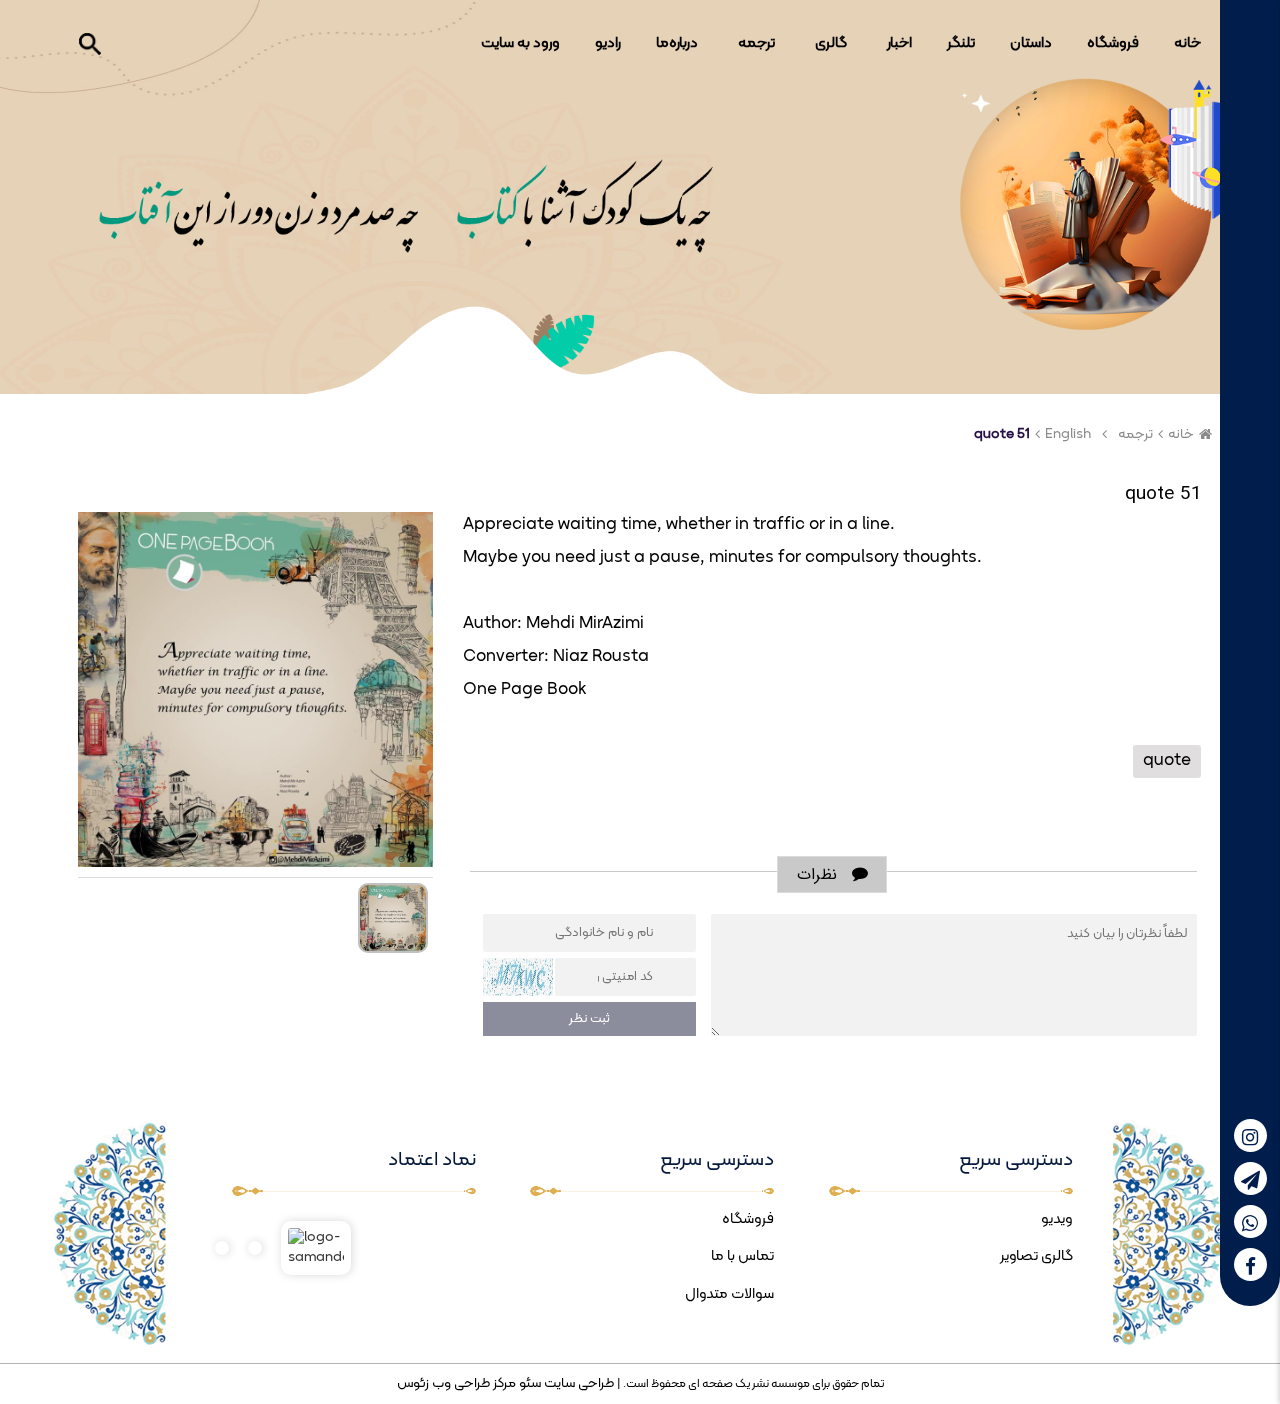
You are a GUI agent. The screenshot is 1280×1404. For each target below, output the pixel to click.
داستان (1031, 43)
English (1068, 434)
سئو (528, 1383)
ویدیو (1057, 1219)
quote (1167, 761)
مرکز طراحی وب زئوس (456, 1383)
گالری (831, 43)
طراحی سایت (577, 1383)
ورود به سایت (520, 43)
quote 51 (1002, 434)
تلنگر (961, 43)
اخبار (899, 43)
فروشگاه (1113, 43)
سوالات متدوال (729, 1294)
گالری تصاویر (1036, 1256)
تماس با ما (742, 1256)
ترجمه (756, 43)
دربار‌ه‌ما (677, 43)
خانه (1187, 43)
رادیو (608, 43)
